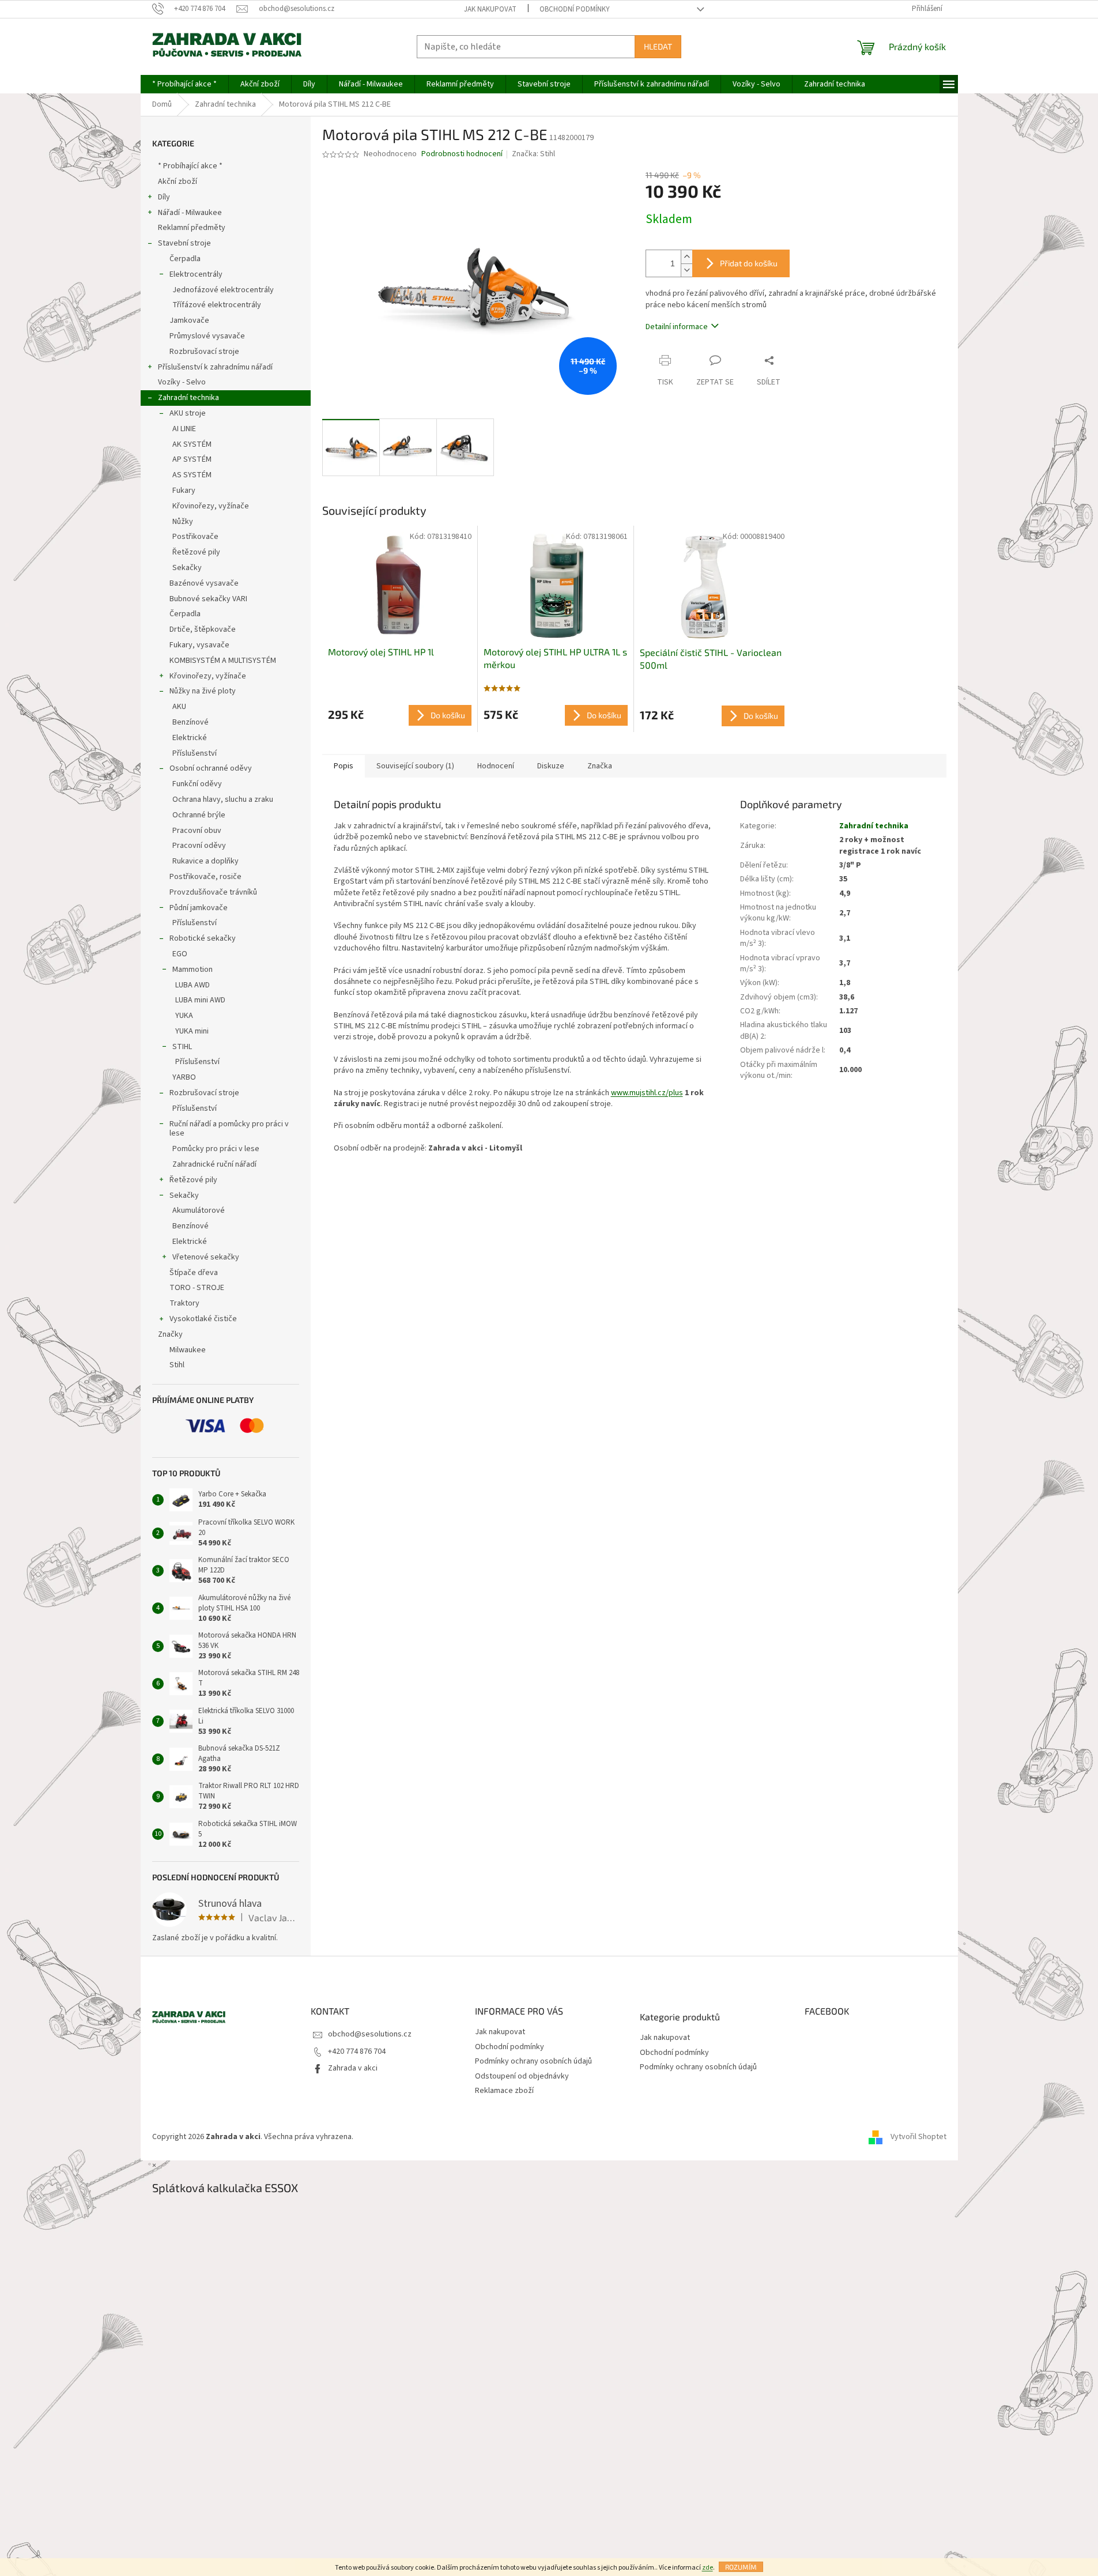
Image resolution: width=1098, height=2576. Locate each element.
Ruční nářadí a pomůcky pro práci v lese (229, 1129)
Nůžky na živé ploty (203, 691)
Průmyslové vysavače (207, 336)
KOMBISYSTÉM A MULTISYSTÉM (223, 661)
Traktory (184, 1303)
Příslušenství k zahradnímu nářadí (215, 367)
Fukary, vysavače (199, 645)
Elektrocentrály (196, 274)
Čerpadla (185, 259)
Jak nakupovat (490, 9)
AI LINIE (184, 429)
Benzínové (190, 722)
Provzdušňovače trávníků (213, 892)
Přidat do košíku (749, 263)
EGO (180, 954)
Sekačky (187, 568)
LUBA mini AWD (200, 1000)
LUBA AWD (193, 985)
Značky (170, 1334)
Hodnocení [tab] (496, 766)
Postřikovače (195, 537)
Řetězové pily (196, 552)
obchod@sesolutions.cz (370, 2034)
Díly (164, 197)
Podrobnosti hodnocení (462, 154)
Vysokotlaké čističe (203, 1319)
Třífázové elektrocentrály (217, 305)
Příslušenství (195, 753)
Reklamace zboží (504, 2091)
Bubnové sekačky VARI (208, 599)
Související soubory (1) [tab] (415, 766)
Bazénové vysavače (204, 583)
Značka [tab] (600, 766)
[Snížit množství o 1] (686, 270)
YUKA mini (192, 1031)
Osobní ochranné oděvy (211, 768)
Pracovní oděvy (199, 846)
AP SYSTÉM (192, 459)
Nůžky (183, 522)
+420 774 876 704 (357, 2051)
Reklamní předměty (192, 228)
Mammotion (193, 970)
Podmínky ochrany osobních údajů (533, 2061)
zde (708, 2568)
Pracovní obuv (197, 831)
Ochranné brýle (199, 815)
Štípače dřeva (194, 1273)
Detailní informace (677, 327)
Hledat (658, 46)
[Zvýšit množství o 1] (686, 257)
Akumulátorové (199, 1210)
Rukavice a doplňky (205, 861)
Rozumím (741, 2567)
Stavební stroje (184, 243)
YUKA (184, 1016)
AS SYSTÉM (192, 475)
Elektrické (190, 738)
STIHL (182, 1047)
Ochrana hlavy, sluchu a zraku (223, 799)
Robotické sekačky (203, 938)
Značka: (533, 154)
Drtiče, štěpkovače (203, 629)
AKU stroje (188, 413)
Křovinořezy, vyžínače (211, 506)
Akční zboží (178, 182)
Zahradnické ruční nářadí (214, 1164)
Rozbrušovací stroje (204, 352)
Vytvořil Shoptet (918, 2137)
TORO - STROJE (197, 1288)
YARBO (184, 1077)
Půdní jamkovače (199, 908)
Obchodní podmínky (575, 9)
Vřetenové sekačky (206, 1257)
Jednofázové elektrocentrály (223, 290)
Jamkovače (189, 320)
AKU (179, 707)
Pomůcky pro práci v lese (216, 1149)
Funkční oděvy (197, 784)
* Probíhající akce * (190, 166)
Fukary (184, 491)
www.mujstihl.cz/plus (647, 1093)
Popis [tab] (344, 766)
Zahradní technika (188, 398)
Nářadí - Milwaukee (190, 213)
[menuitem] (184, 84)
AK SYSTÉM (192, 444)
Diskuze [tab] (551, 766)
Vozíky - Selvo (182, 382)
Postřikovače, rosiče (205, 877)
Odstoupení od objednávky (522, 2076)
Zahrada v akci (353, 2068)
